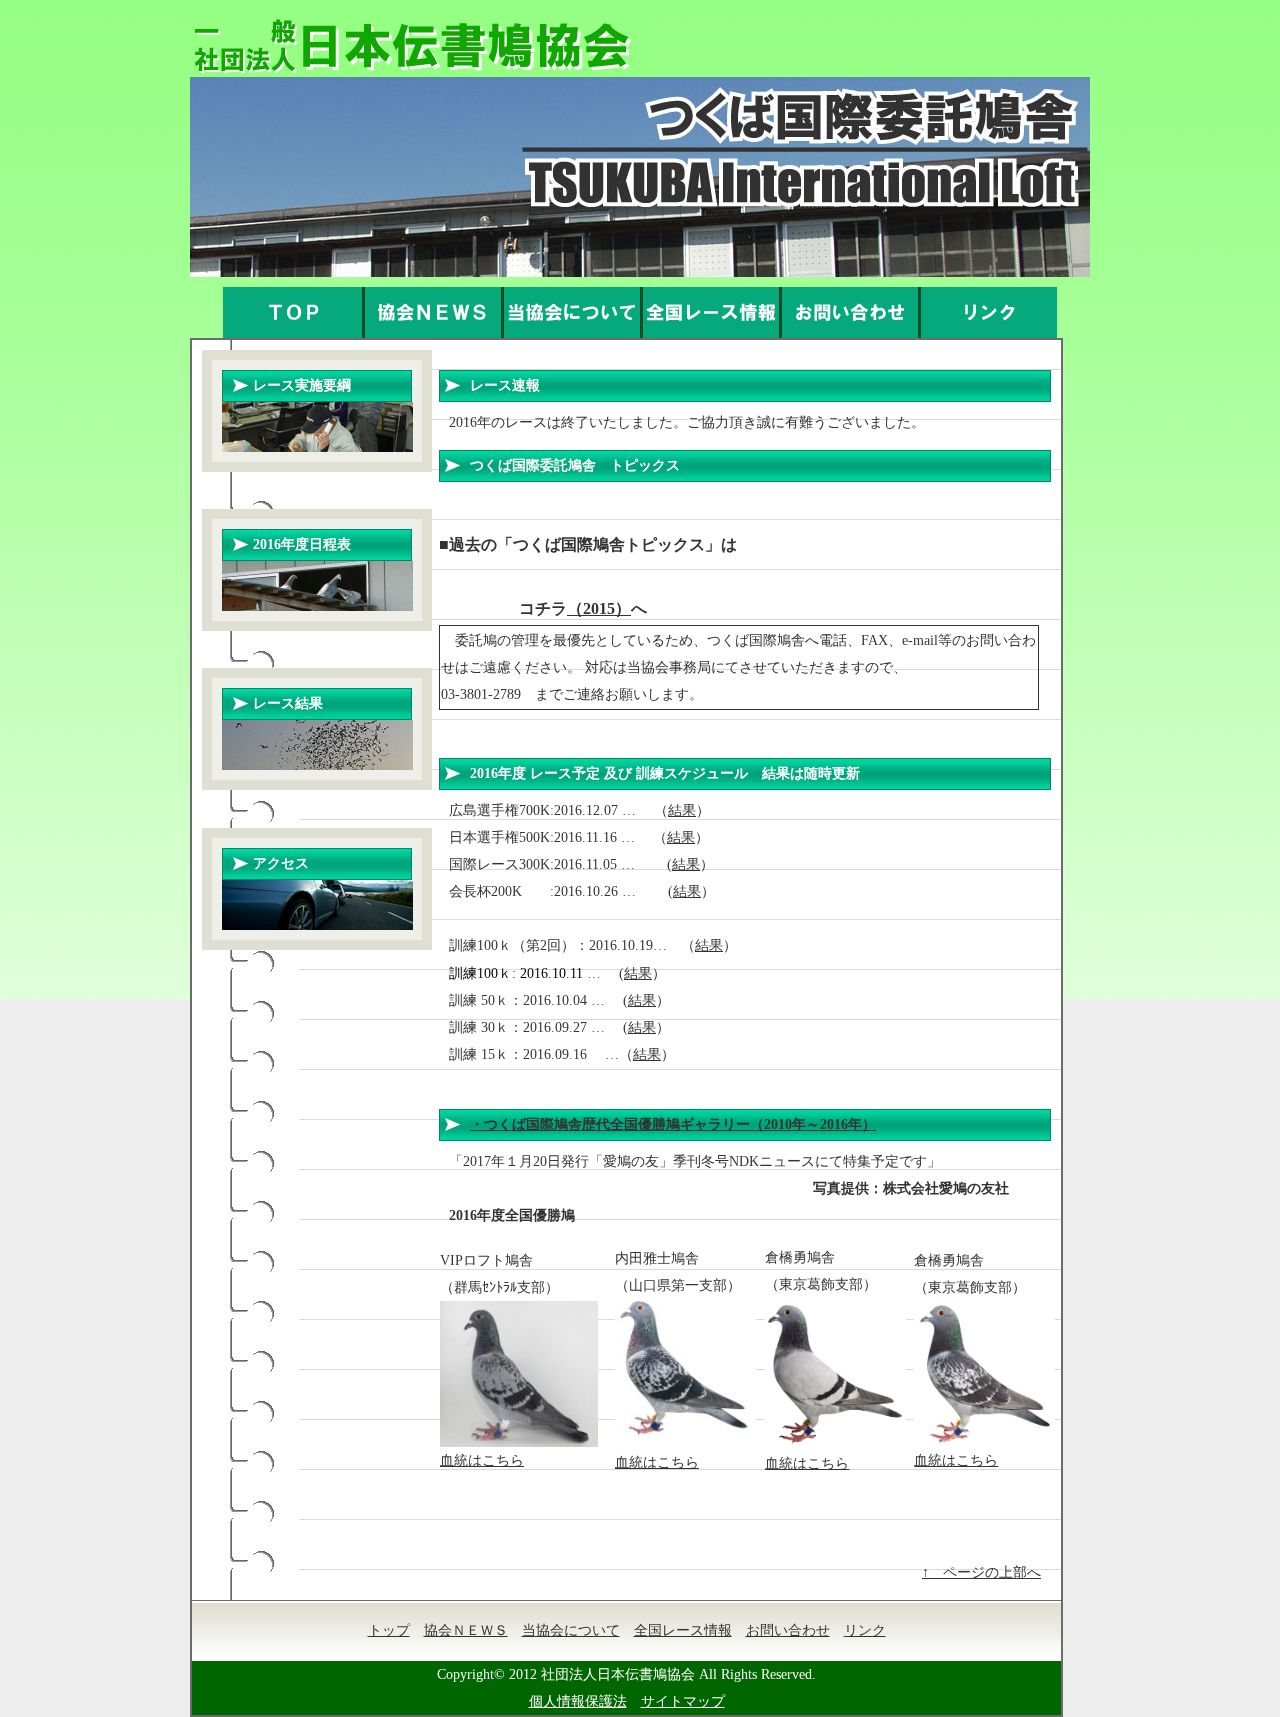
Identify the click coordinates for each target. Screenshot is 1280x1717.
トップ (389, 1630)
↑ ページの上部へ (981, 1572)
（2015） (599, 608)
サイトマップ (683, 1701)
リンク (865, 1630)
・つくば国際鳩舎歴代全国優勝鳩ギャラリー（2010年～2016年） (673, 1124)
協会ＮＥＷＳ (466, 1630)
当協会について (571, 1630)
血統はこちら (482, 1460)
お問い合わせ (788, 1630)
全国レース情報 (683, 1630)
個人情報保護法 (578, 1701)
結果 (682, 810)
